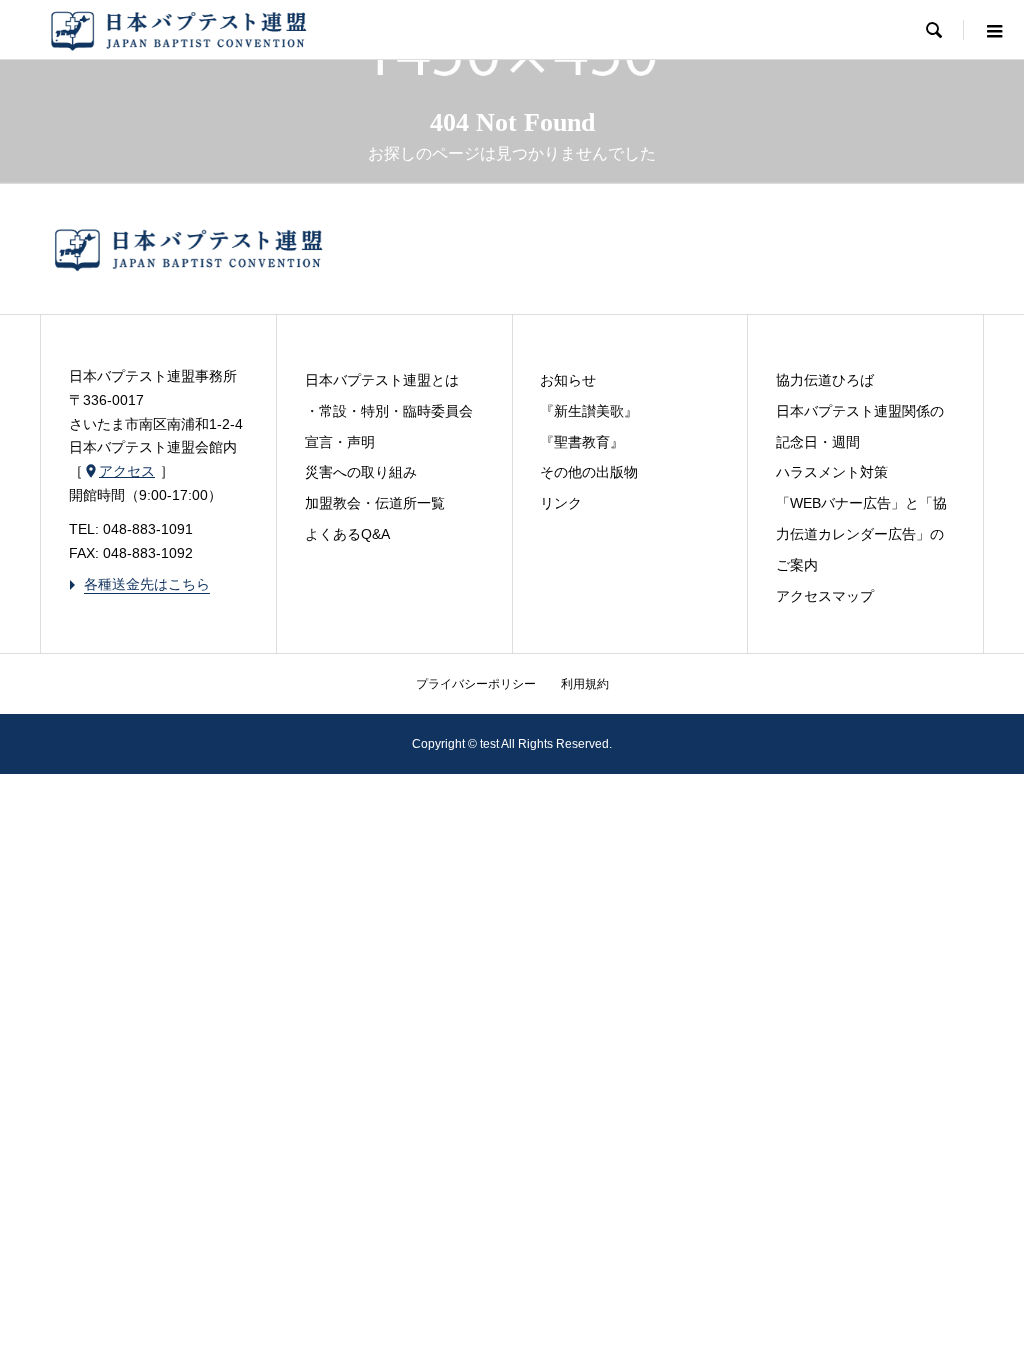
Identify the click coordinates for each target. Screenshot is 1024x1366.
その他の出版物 (589, 472)
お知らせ (568, 380)
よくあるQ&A (347, 534)
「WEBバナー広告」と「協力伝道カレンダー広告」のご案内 (861, 534)
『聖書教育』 (582, 442)
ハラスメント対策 (832, 472)
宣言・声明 (340, 442)
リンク (561, 503)
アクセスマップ (825, 596)
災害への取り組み (361, 472)
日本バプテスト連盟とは (382, 380)
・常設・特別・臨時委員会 (389, 411)
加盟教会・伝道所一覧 (375, 503)
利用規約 (585, 684)
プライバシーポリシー (476, 684)
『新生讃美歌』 (589, 411)
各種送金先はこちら (139, 584)
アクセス (119, 471)
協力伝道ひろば (825, 380)
